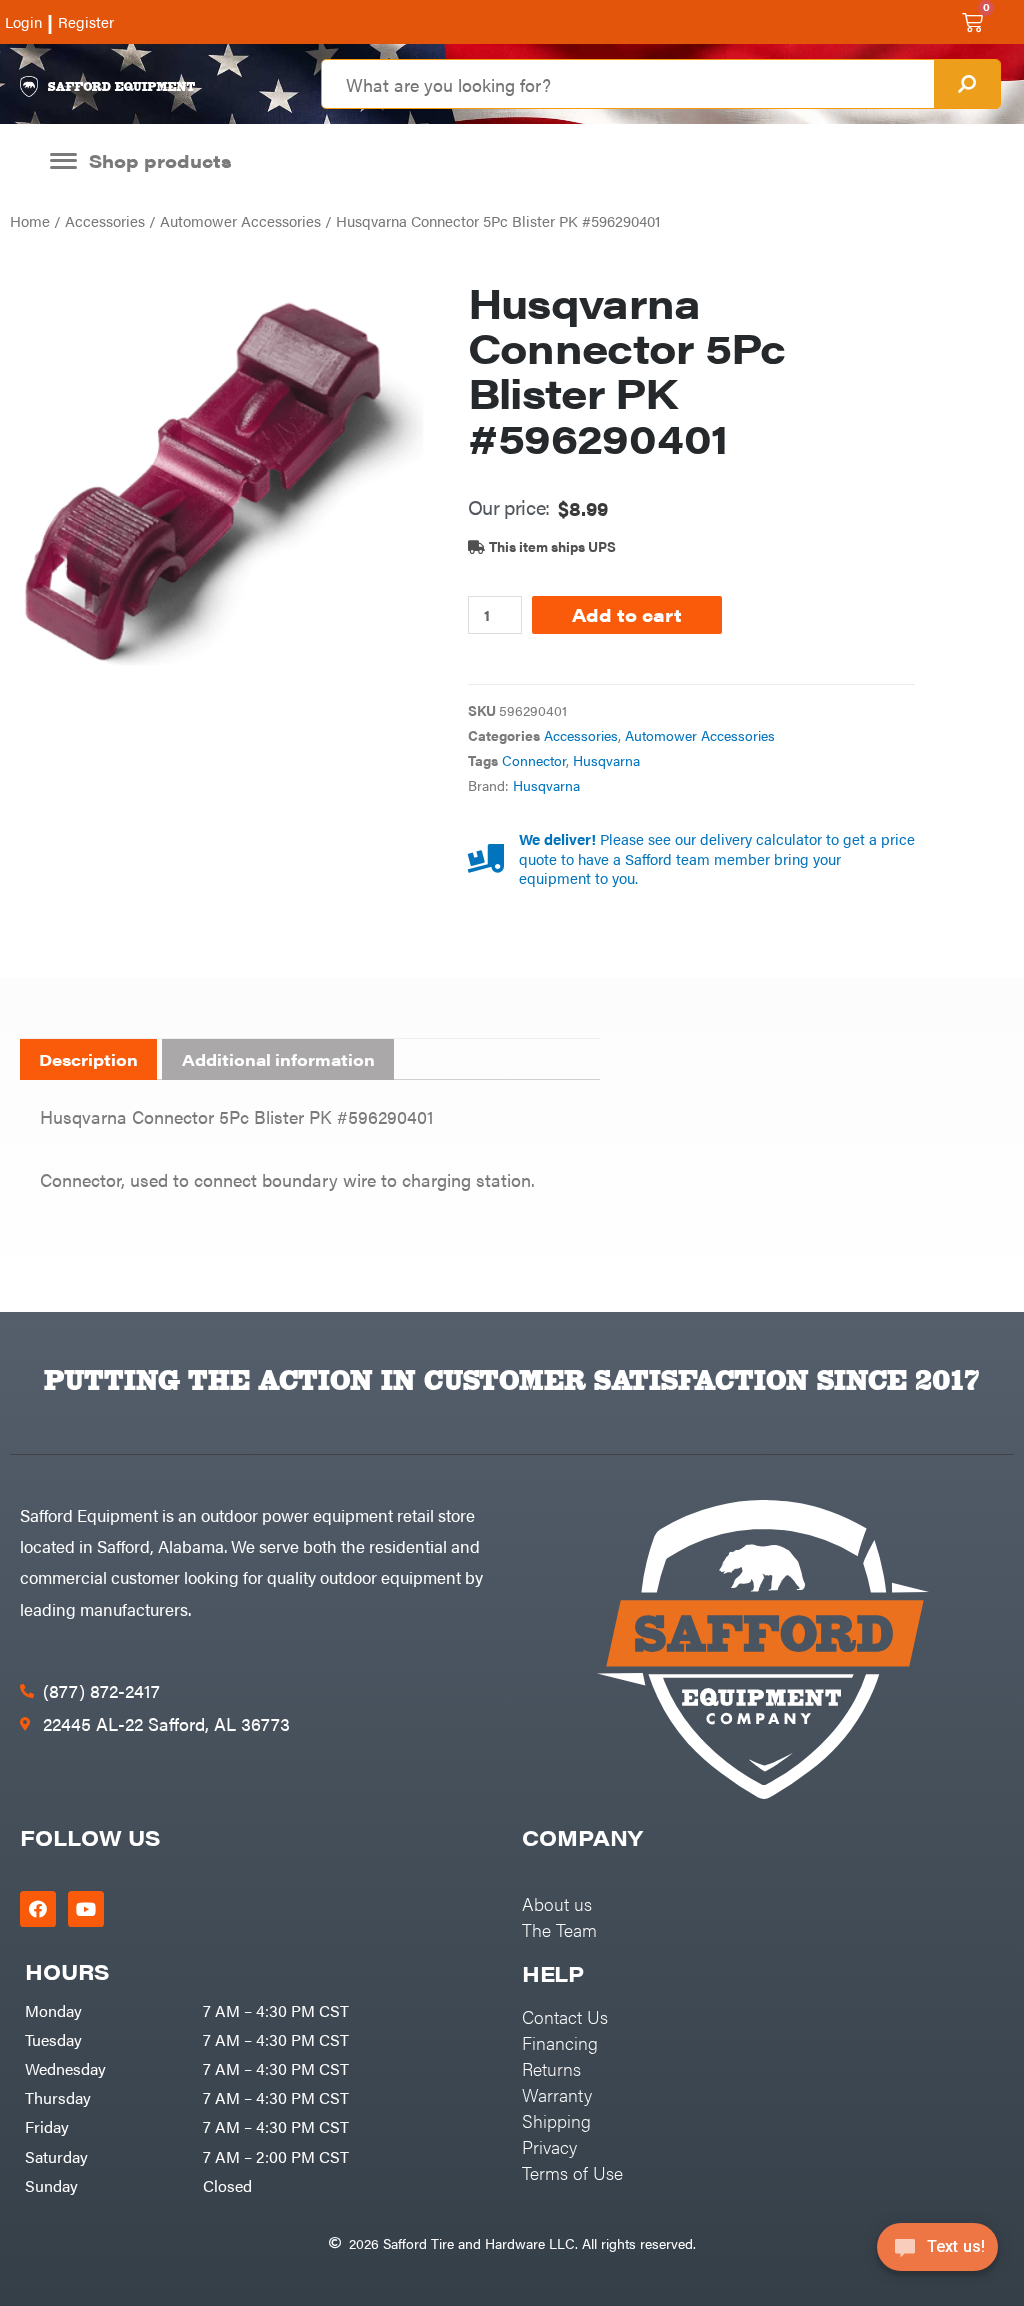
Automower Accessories (240, 220)
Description (88, 1059)
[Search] (967, 84)
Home (30, 220)
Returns (551, 2068)
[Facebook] (38, 1909)
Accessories (105, 220)
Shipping (556, 2120)
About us (557, 1903)
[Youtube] (86, 1909)
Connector (534, 760)
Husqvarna (606, 760)
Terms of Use (572, 2172)
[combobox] (627, 84)
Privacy (549, 2146)
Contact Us (565, 2016)
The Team (559, 1929)
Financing (560, 2042)
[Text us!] (937, 2253)
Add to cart (627, 614)
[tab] (88, 1060)
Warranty (557, 2094)
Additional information (278, 1059)
